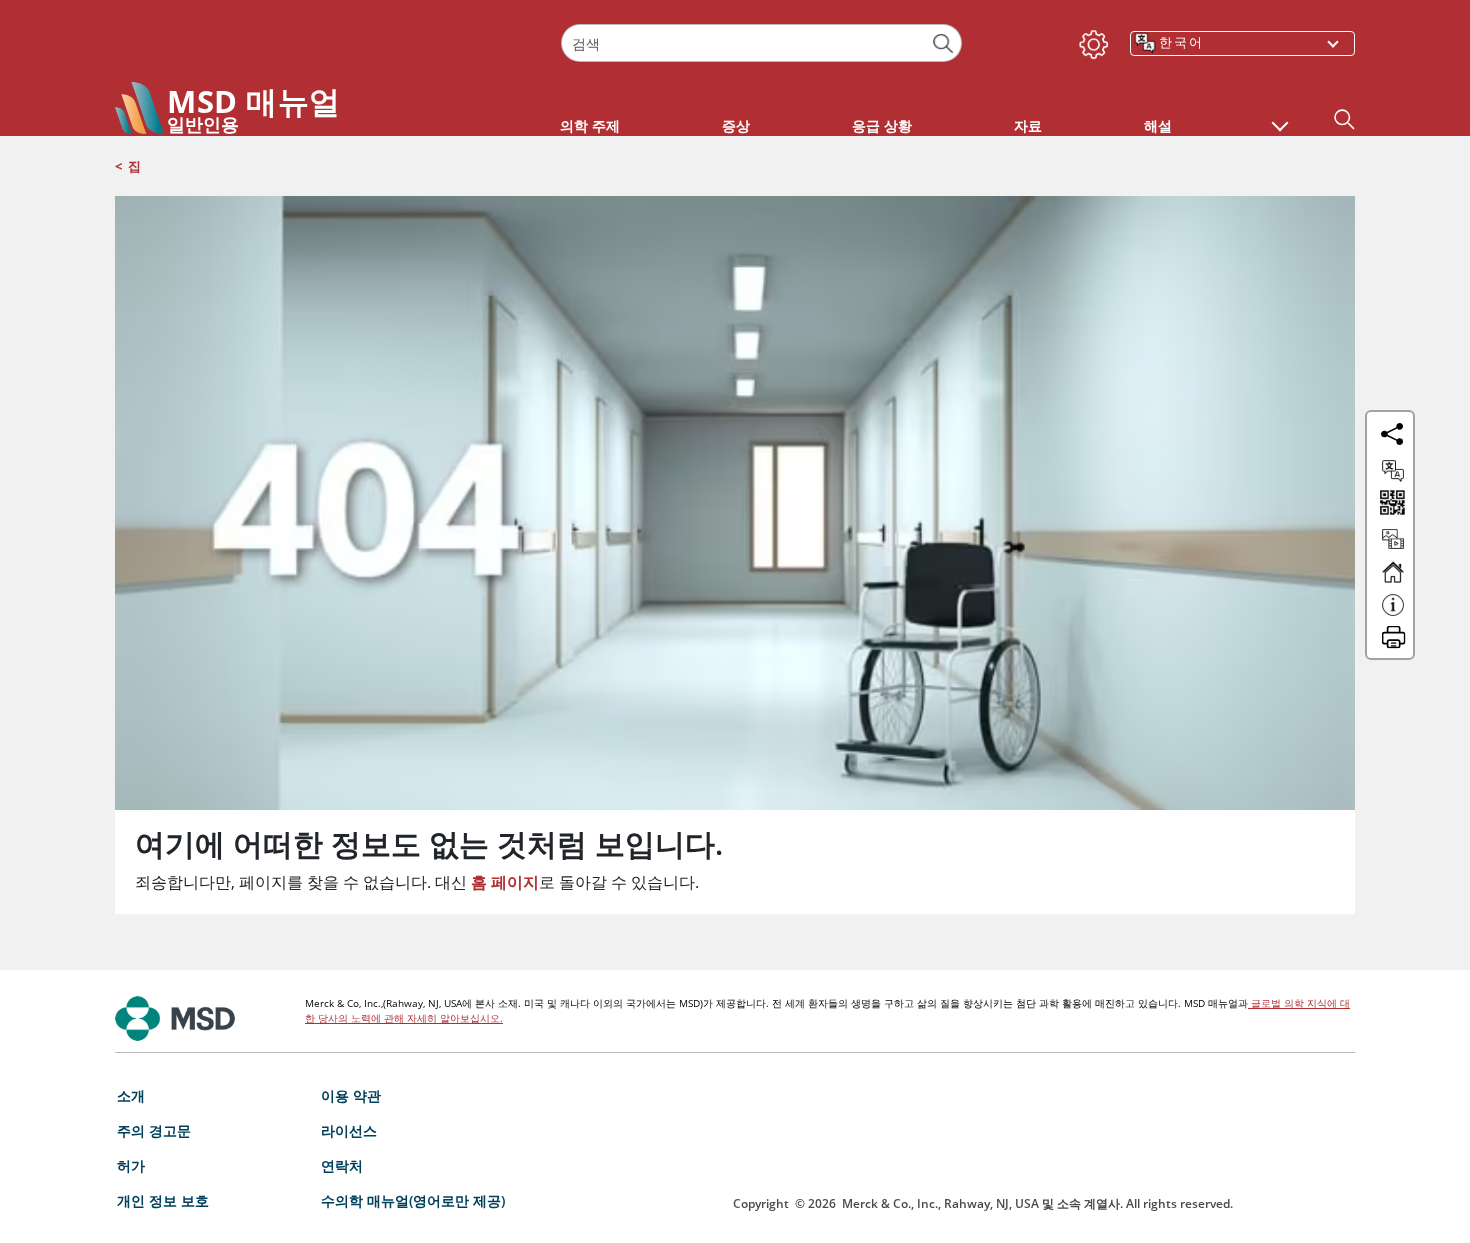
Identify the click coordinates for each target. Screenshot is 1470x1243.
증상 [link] (736, 125)
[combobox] (761, 43)
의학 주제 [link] (590, 125)
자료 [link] (1028, 125)
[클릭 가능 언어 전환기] (1393, 471)
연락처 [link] (342, 1165)
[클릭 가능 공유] (1392, 434)
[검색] (943, 43)
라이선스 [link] (349, 1130)
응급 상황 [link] (882, 125)
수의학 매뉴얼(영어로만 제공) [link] (413, 1200)
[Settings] (1090, 40)
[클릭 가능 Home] (1393, 581)
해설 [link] (1158, 125)
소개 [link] (131, 1095)
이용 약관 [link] (351, 1095)
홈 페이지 (505, 882)
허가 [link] (131, 1165)
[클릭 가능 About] (1393, 614)
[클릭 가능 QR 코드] (1390, 504)
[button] (1280, 116)
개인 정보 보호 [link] (163, 1200)
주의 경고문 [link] (154, 1130)
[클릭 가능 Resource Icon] (1393, 548)
